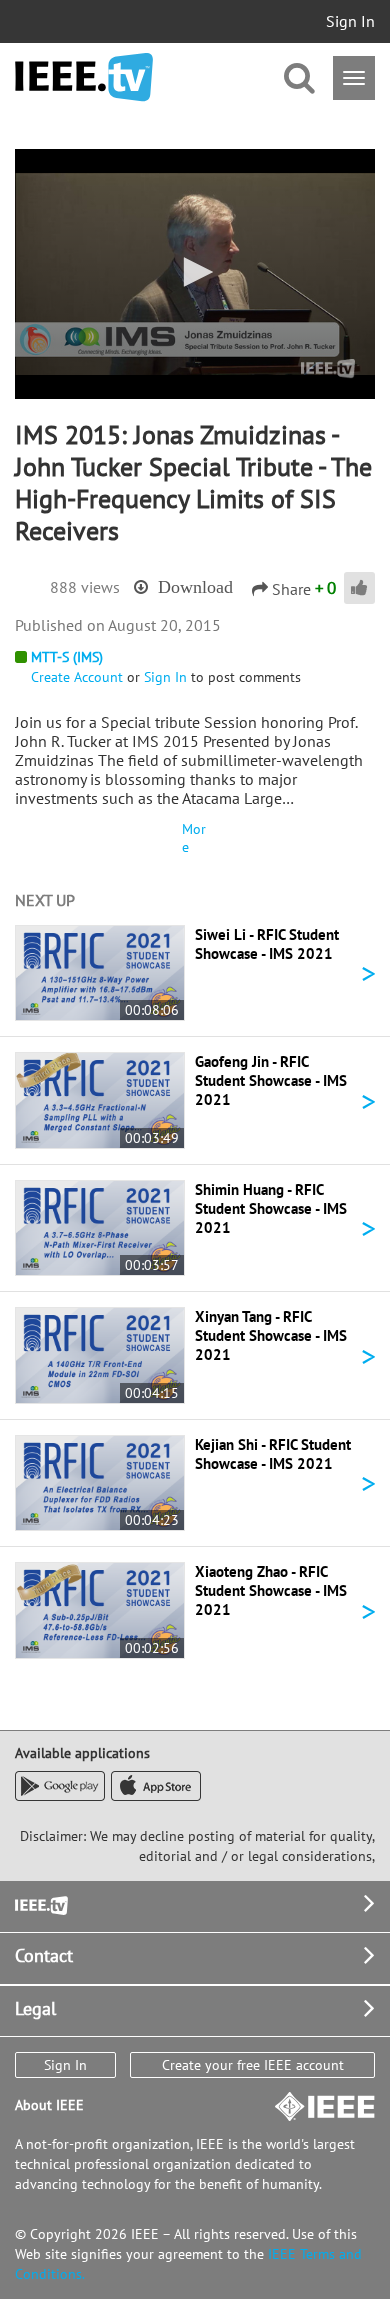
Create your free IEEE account (253, 2065)
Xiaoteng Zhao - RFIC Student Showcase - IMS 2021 (271, 1590)
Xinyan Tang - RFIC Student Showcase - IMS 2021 (271, 1335)
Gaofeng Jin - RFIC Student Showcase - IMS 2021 (271, 1080)
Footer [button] (40, 1903)
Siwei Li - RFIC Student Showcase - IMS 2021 (267, 944)
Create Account (77, 677)
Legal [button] (35, 2008)
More (194, 838)
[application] (195, 274)
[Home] (84, 77)
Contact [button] (44, 1955)
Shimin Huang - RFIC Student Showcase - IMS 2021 (271, 1208)
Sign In (350, 21)
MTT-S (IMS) (67, 657)
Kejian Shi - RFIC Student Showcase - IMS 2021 (273, 1454)
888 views (85, 587)
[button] (195, 272)
